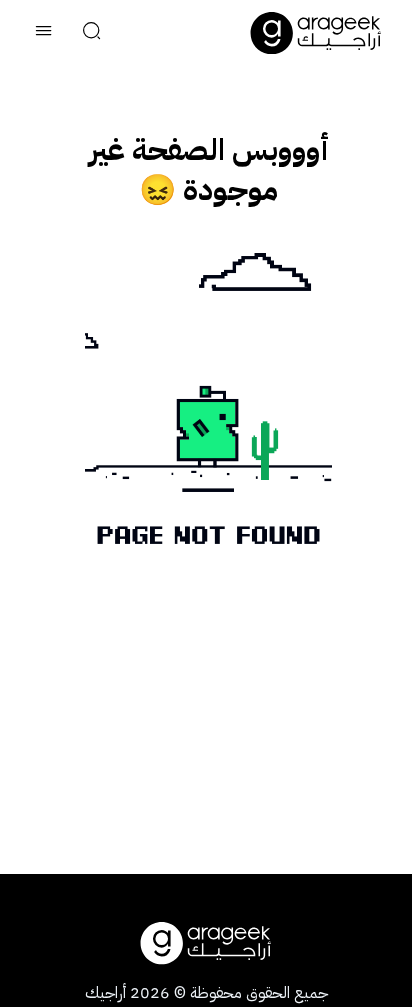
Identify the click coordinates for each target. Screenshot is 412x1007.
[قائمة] (44, 33)
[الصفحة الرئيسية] (316, 33)
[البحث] (92, 33)
